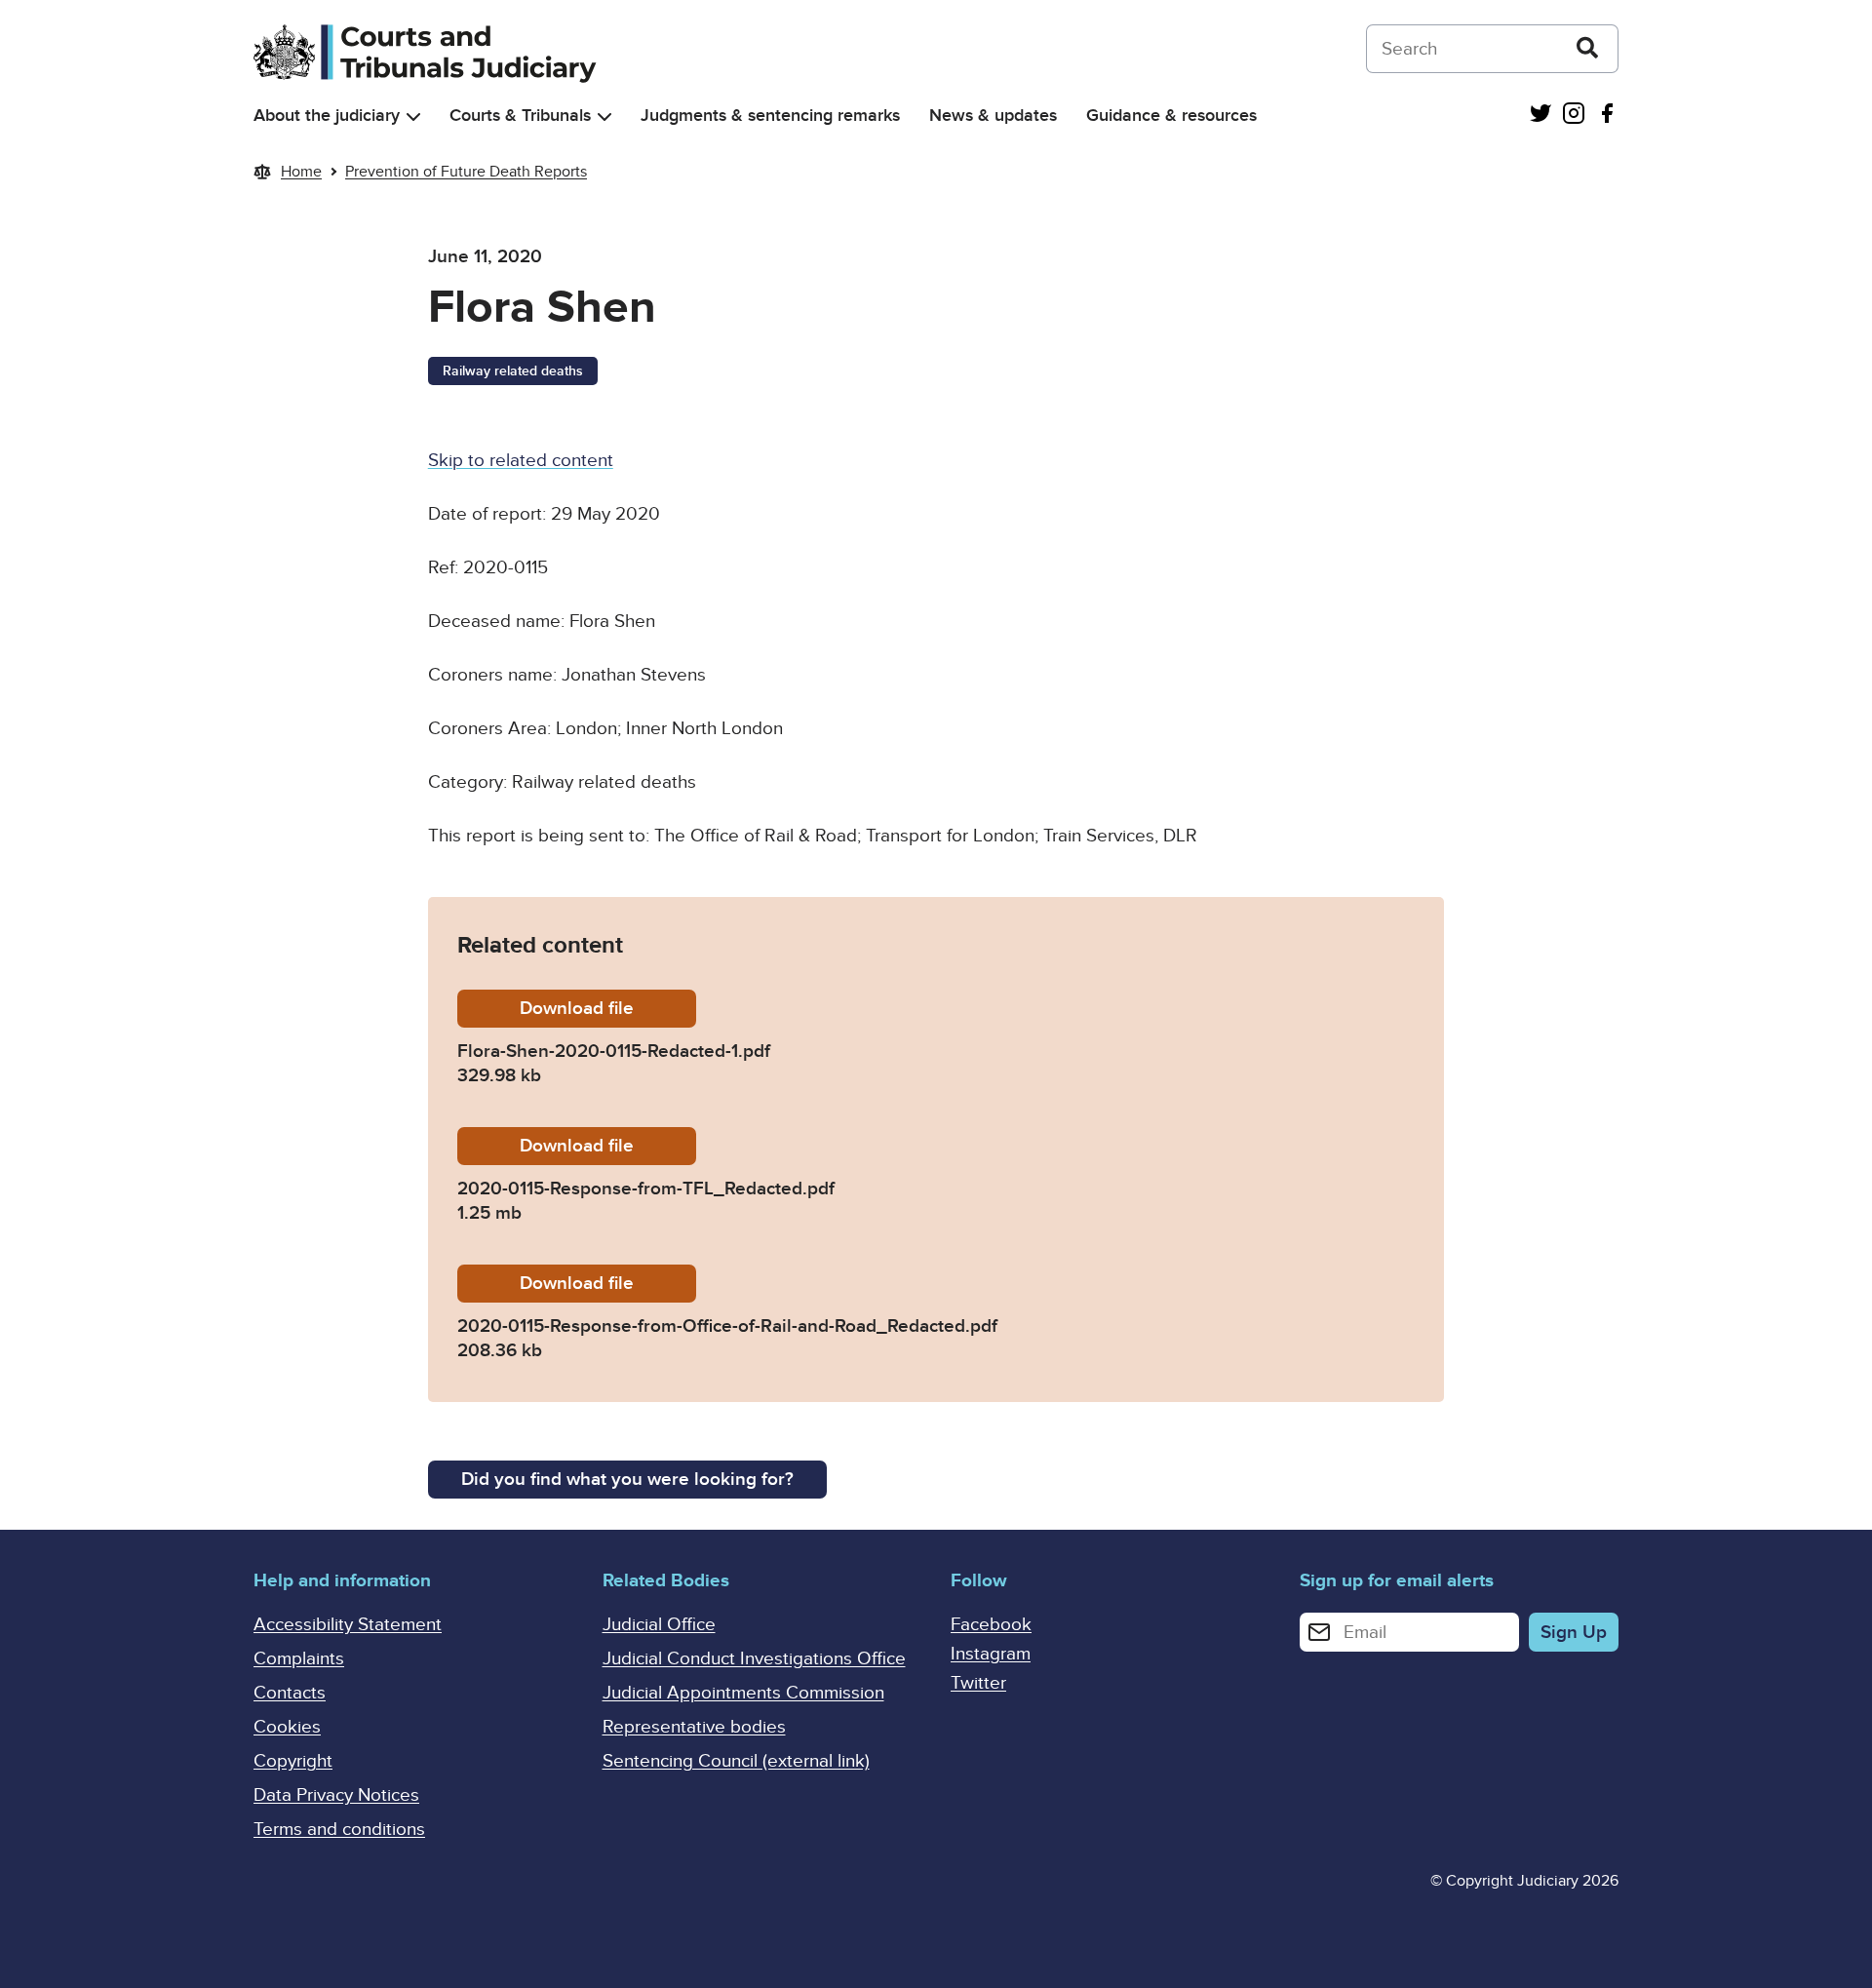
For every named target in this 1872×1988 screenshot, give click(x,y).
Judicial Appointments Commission (743, 1693)
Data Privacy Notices (336, 1795)
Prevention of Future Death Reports (466, 172)
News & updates (993, 116)
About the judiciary (327, 116)
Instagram (991, 1654)
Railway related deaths (513, 371)
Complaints (299, 1659)
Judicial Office (659, 1625)
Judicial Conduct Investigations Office (754, 1659)
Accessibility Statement (348, 1625)
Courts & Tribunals (520, 116)
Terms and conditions (339, 1830)
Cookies (287, 1727)
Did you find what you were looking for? (627, 1480)
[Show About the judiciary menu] (413, 117)
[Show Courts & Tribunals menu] (604, 117)
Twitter (978, 1683)
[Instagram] (1574, 116)
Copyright (293, 1761)
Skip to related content (521, 461)
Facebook (991, 1625)
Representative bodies (694, 1727)
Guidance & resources (1171, 116)
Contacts (290, 1693)
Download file (608, 1009)
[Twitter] (1540, 116)
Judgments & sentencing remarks (770, 116)
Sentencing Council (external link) (736, 1761)
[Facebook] (1607, 116)
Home (301, 172)
